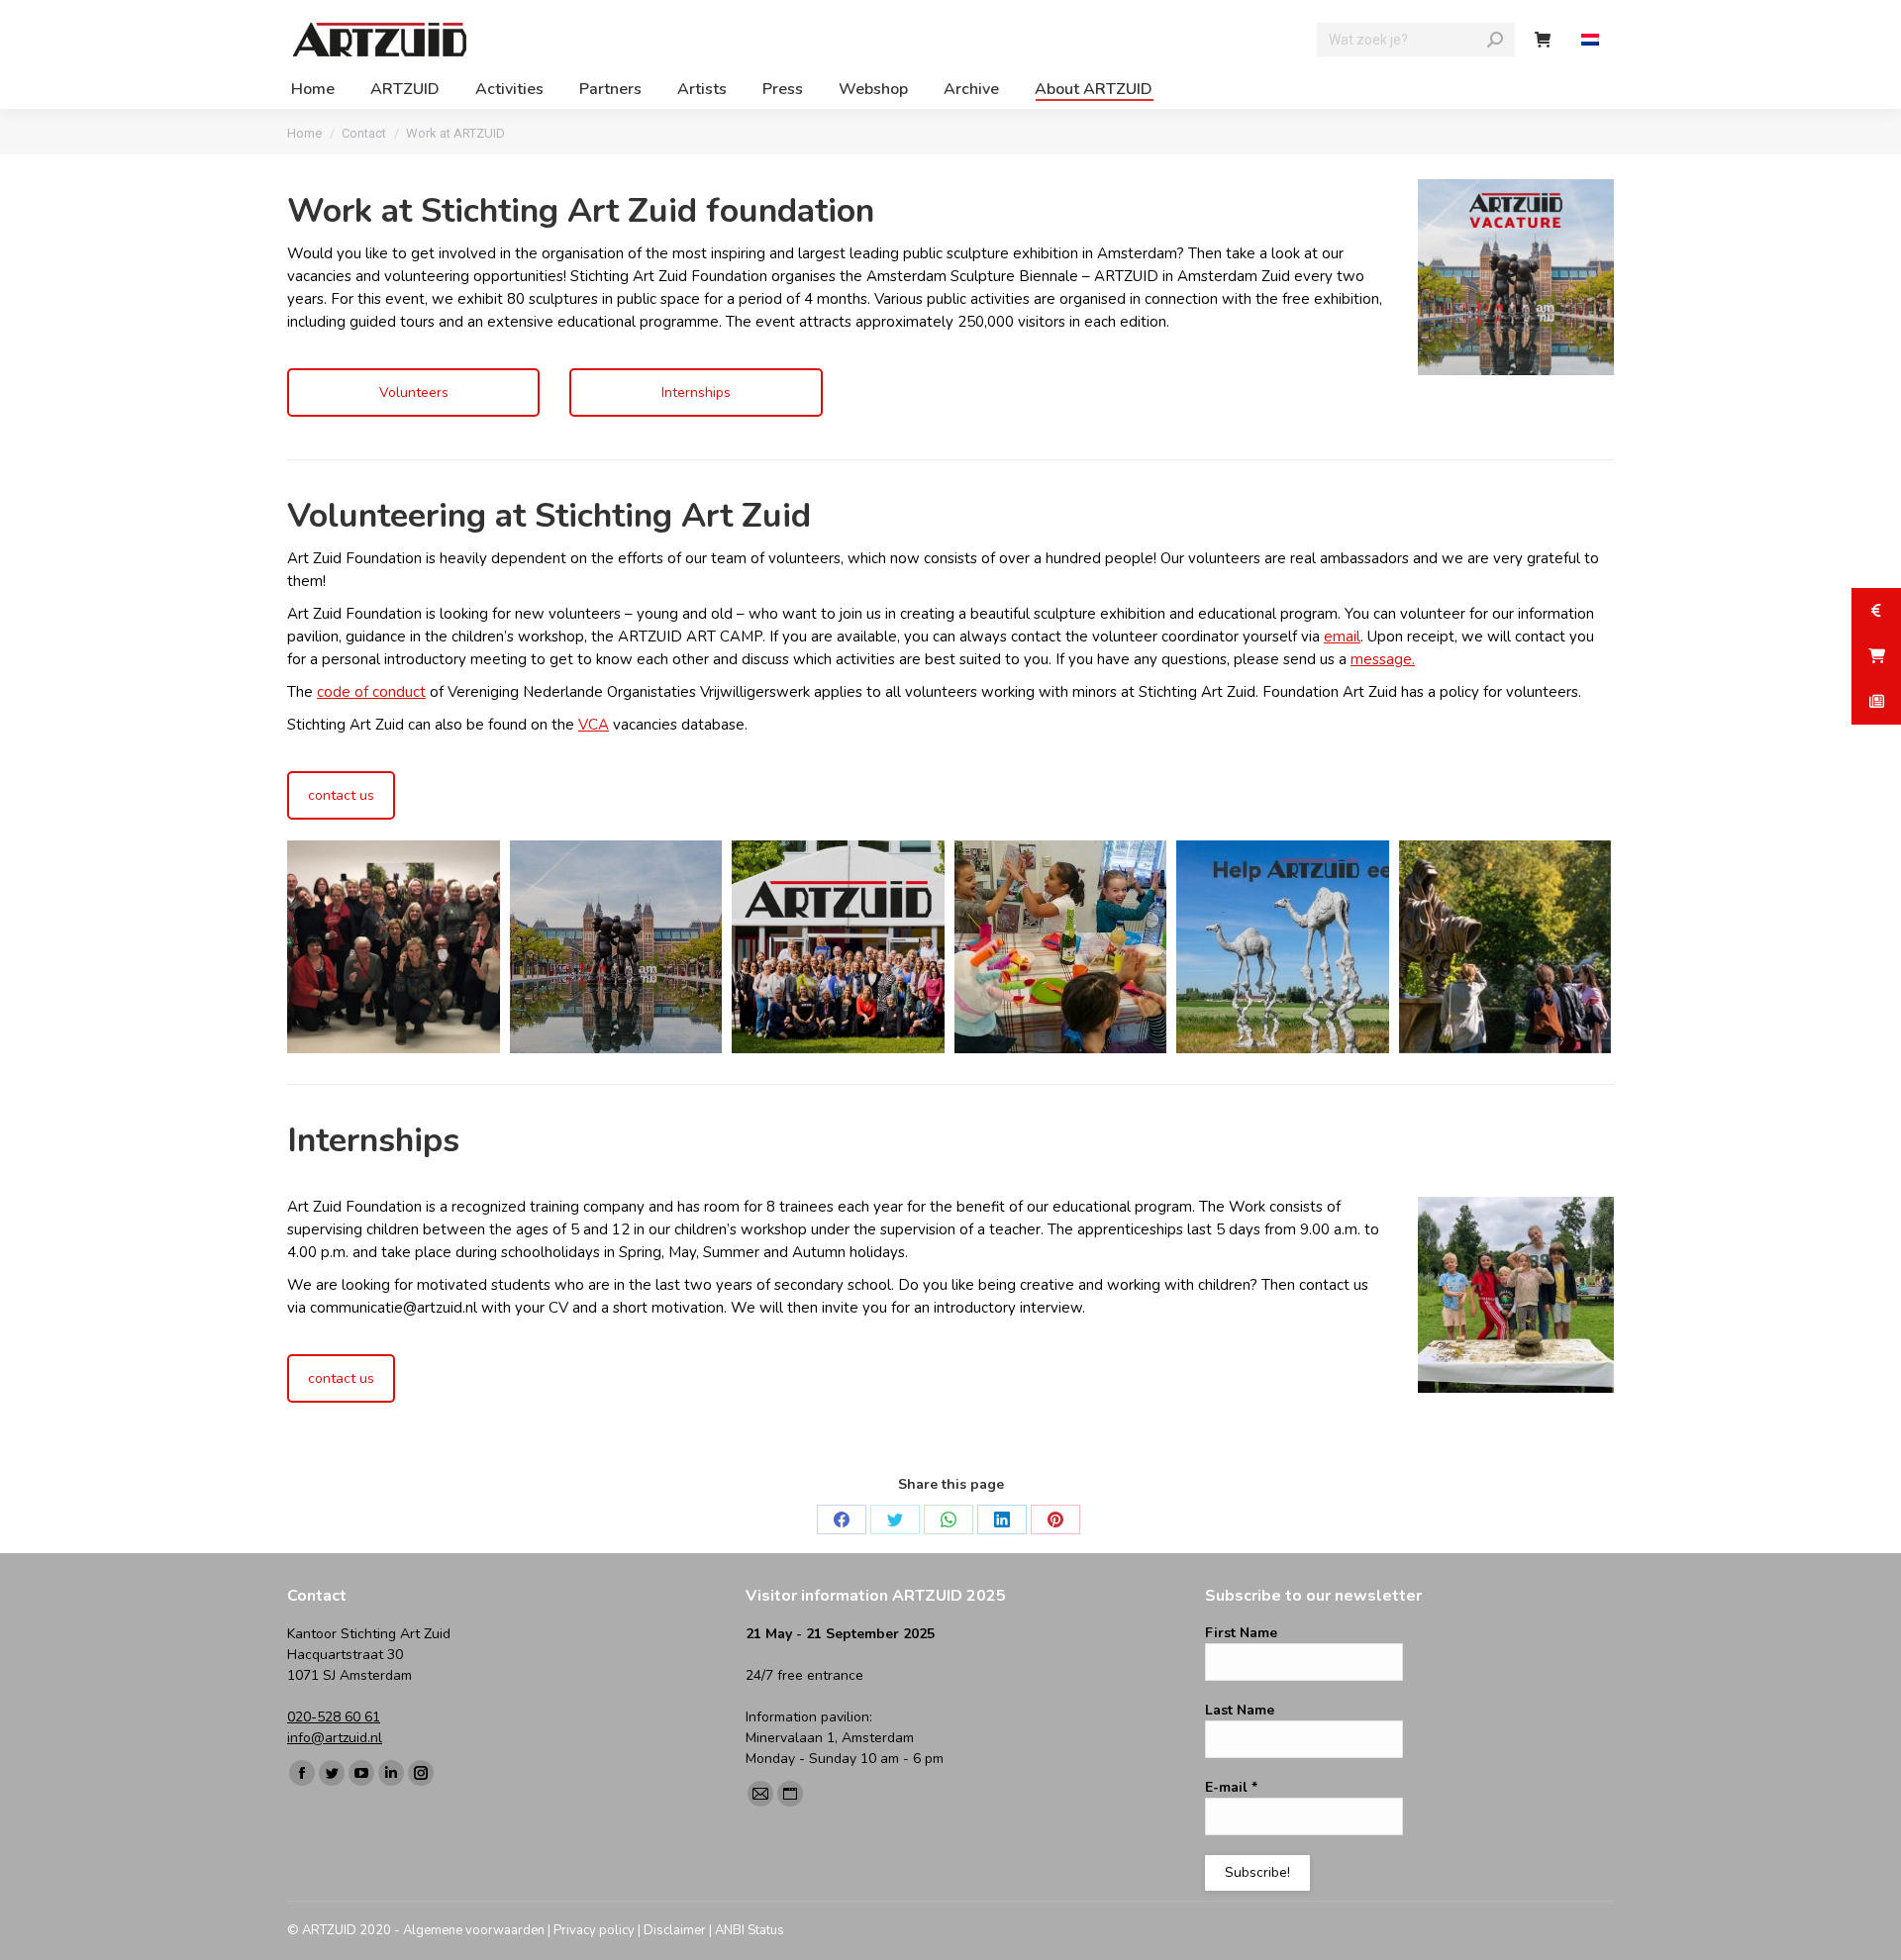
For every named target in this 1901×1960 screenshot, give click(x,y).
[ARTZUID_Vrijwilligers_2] (838, 947)
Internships (696, 392)
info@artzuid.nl (335, 1738)
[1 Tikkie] (1283, 947)
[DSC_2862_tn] (1061, 947)
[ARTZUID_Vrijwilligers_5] (394, 947)
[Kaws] (616, 947)
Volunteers (414, 392)
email (1342, 637)
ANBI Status (750, 1930)
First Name (1241, 1633)
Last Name (1240, 1710)
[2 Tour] (1505, 947)
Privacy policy (594, 1930)
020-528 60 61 (334, 1717)
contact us (341, 795)
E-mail (1231, 1787)
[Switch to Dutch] (1593, 40)
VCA (594, 725)
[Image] (1516, 1295)
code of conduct (371, 692)
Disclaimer (675, 1930)
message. (1383, 659)
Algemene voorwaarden (474, 1930)
